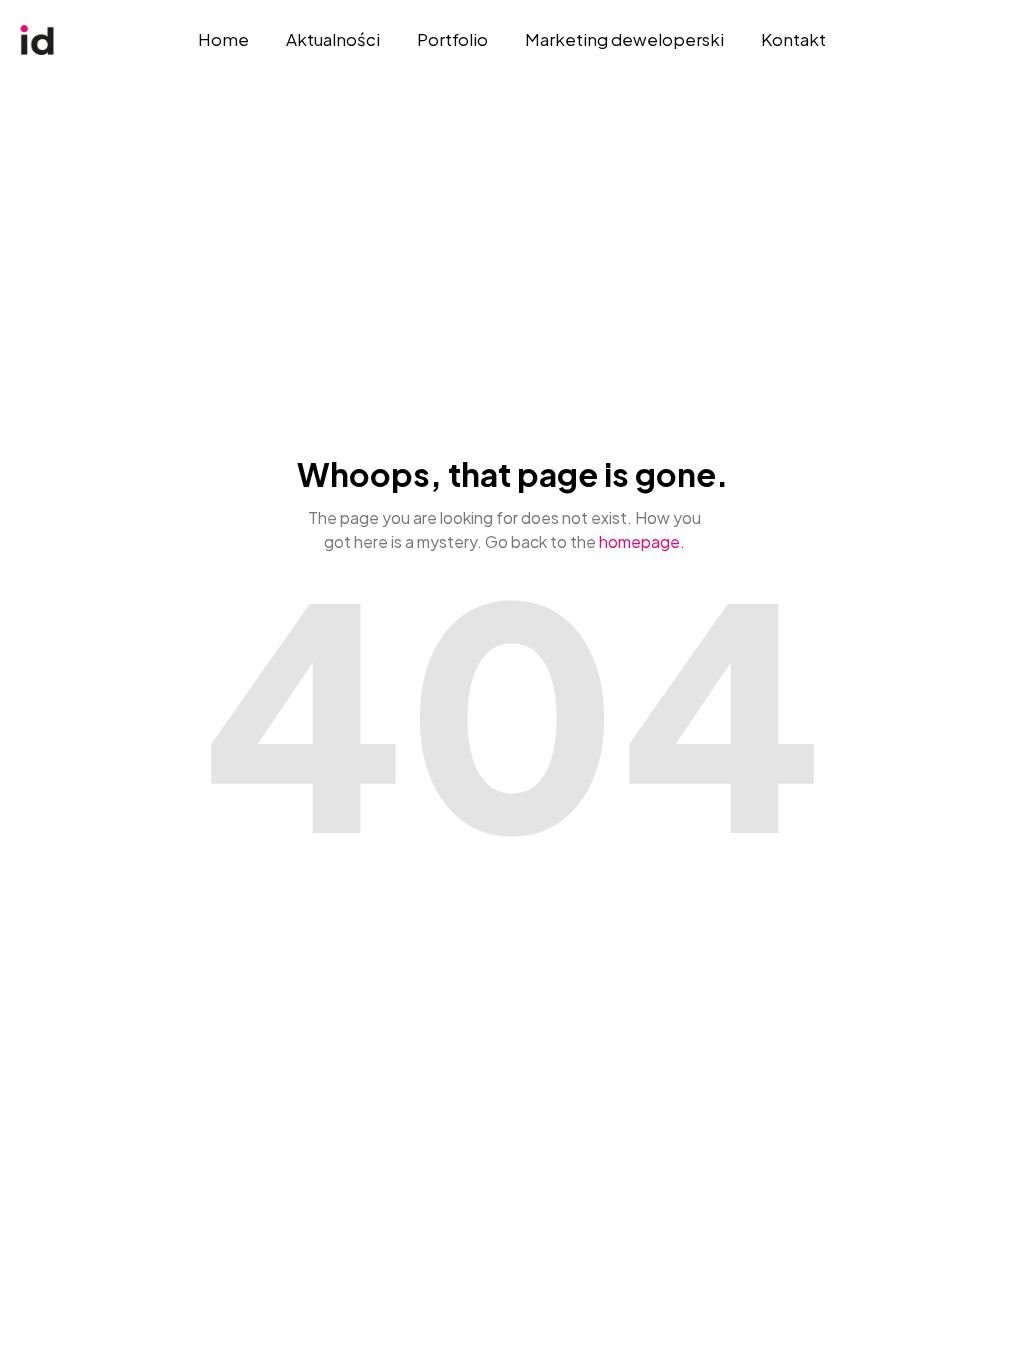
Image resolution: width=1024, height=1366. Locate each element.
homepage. (642, 541)
